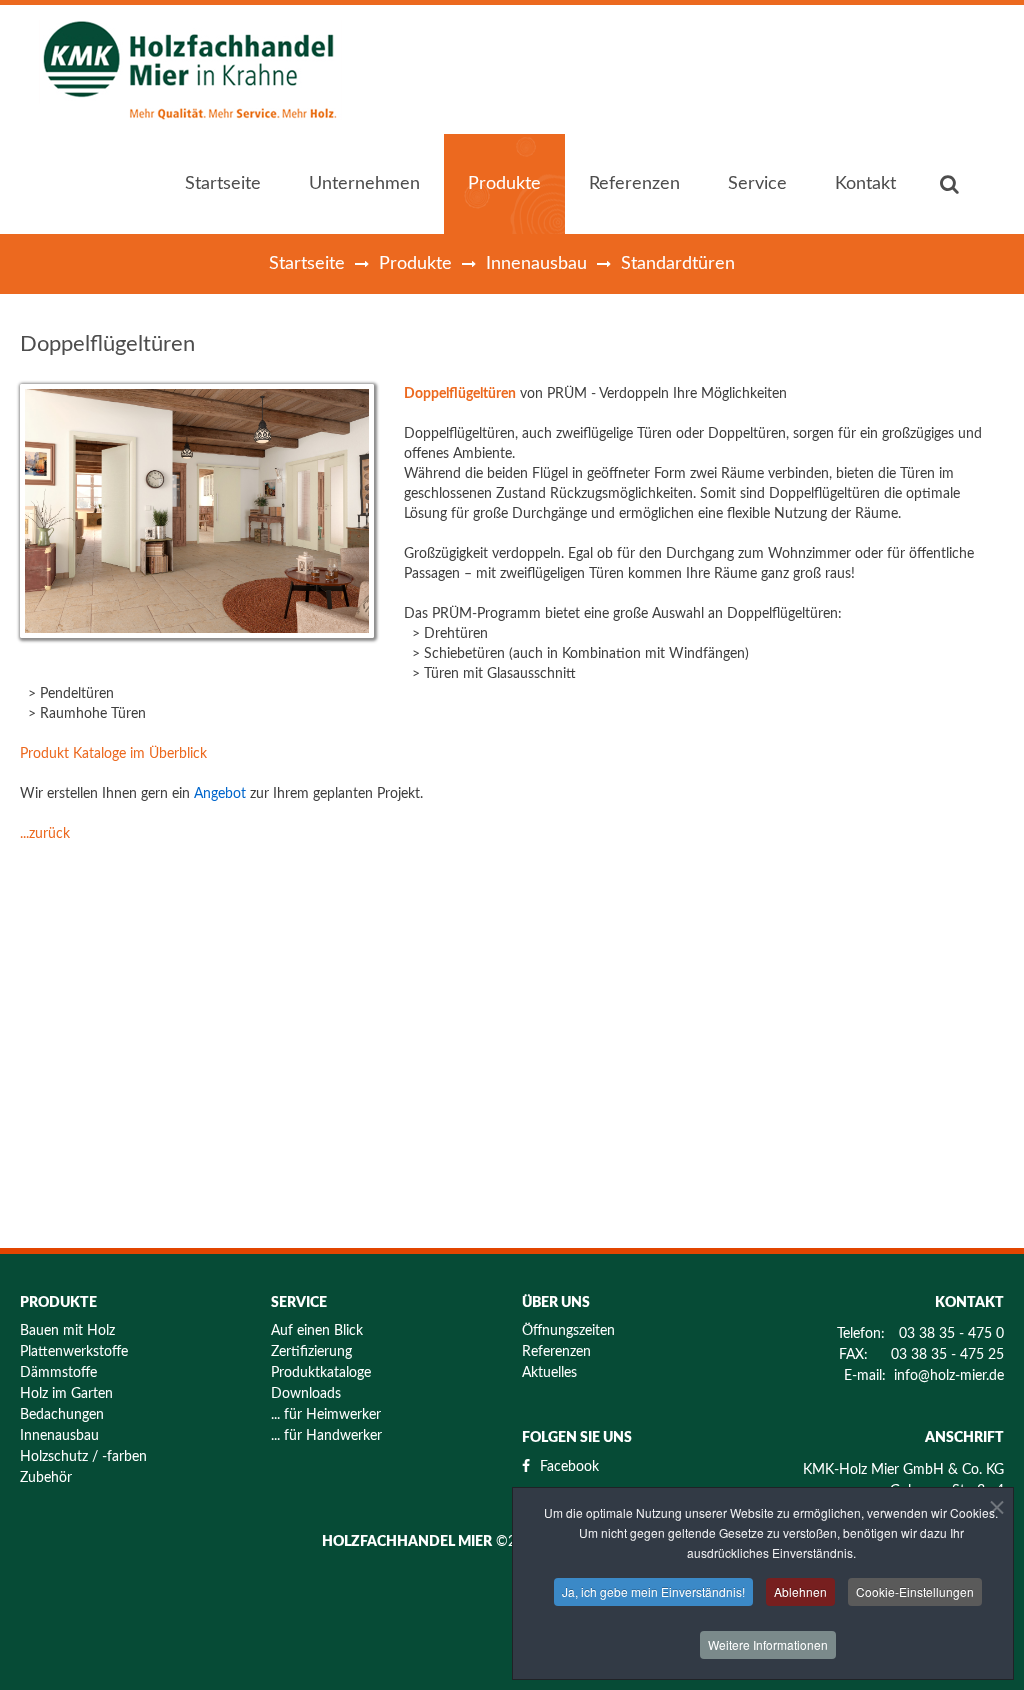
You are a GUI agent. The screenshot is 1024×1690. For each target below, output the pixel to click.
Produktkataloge (321, 1373)
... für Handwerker (326, 1436)
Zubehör (46, 1478)
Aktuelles (549, 1373)
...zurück (45, 834)
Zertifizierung (311, 1352)
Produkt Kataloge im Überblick (113, 754)
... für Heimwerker (326, 1415)
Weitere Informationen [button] (768, 1644)
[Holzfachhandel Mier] (191, 70)
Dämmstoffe (58, 1373)
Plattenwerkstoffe (74, 1352)
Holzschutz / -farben (83, 1457)
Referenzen (556, 1352)
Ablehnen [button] (800, 1591)
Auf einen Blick (317, 1331)
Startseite (307, 264)
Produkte (415, 264)
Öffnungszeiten (568, 1331)
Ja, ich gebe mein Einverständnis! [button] (653, 1591)
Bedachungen (62, 1415)
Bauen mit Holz (67, 1331)
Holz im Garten (66, 1394)
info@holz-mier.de (949, 1376)
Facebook (569, 1467)
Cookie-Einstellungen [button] (915, 1591)
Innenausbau (536, 264)
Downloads (306, 1394)
